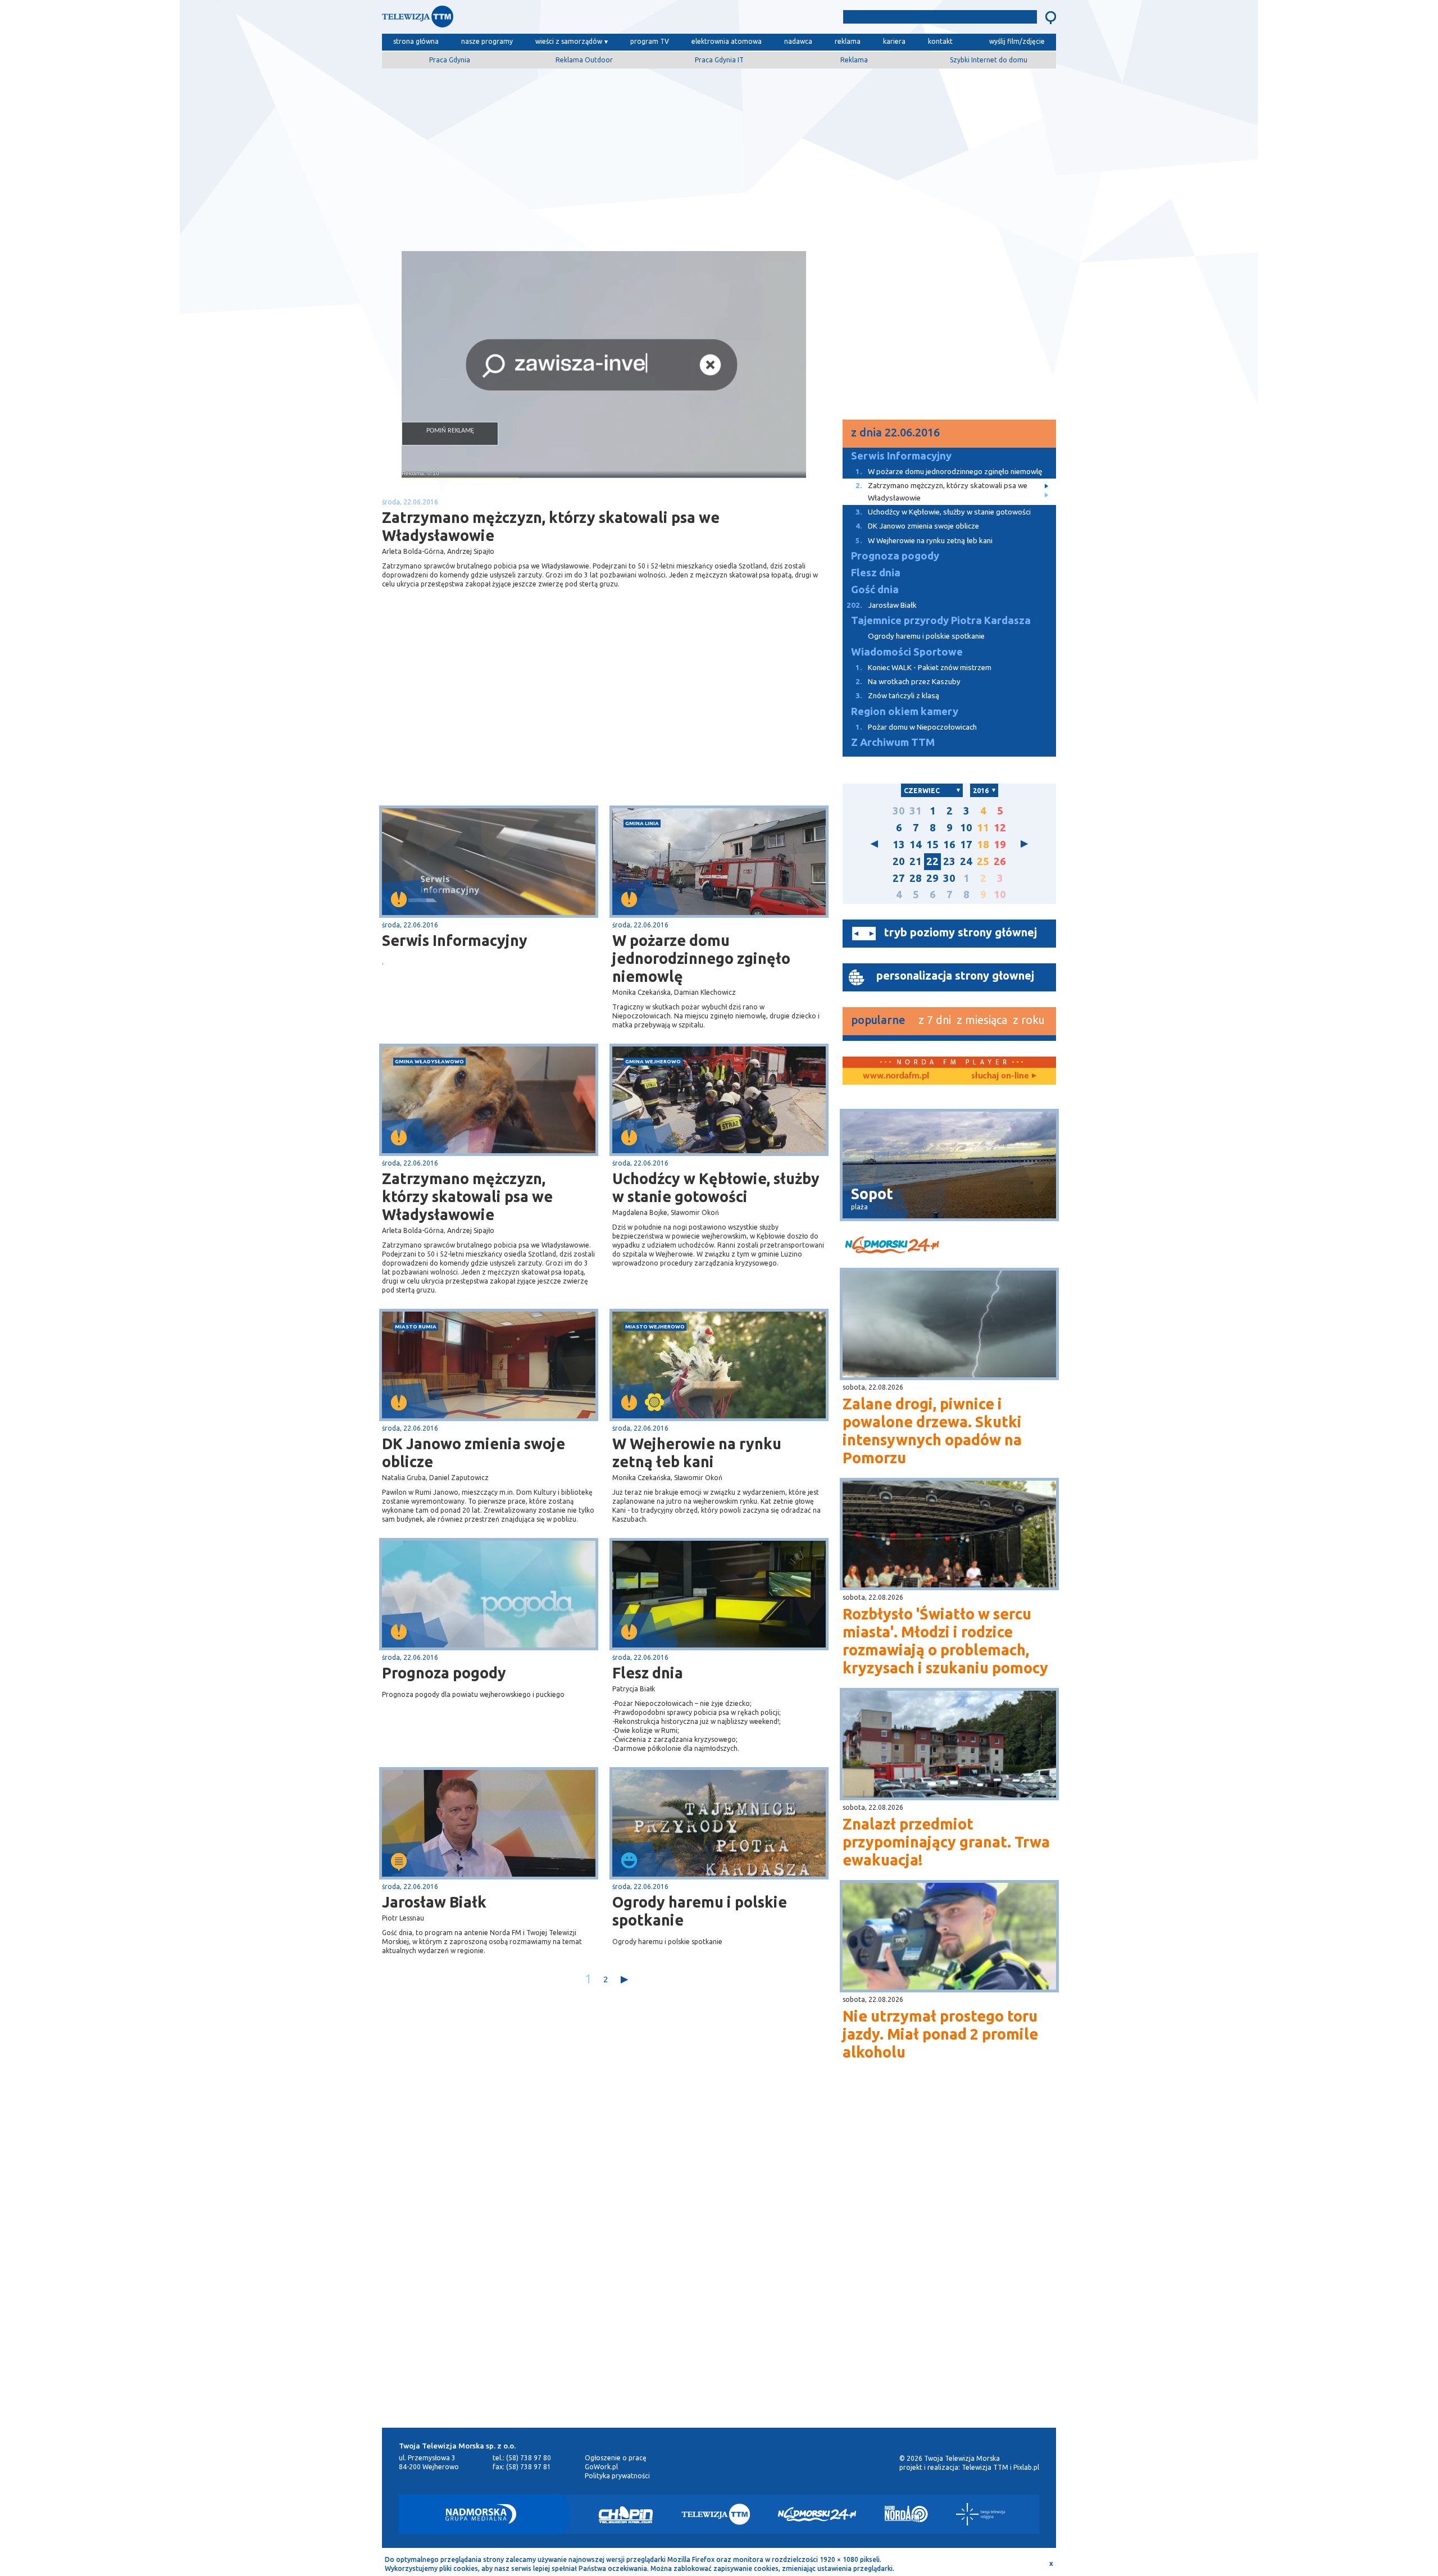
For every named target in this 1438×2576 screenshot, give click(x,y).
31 (916, 811)
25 (983, 861)
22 (932, 861)
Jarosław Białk (434, 1902)
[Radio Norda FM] (906, 2514)
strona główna (416, 41)
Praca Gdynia (450, 60)
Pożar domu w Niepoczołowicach (916, 727)
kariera (894, 41)
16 (949, 845)
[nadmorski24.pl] (949, 1247)
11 (983, 828)
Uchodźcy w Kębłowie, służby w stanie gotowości (716, 1187)
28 (916, 878)
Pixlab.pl (1026, 2467)
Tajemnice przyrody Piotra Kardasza (941, 620)
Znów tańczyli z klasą (897, 696)
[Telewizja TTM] (716, 2514)
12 (1000, 828)
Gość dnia (875, 590)
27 (899, 878)
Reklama (854, 60)
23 (949, 861)
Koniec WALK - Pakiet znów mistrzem (923, 668)
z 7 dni (935, 1020)
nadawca (798, 41)
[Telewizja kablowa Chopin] (626, 2514)
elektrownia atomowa (727, 41)
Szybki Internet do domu (989, 60)
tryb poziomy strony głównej (961, 932)
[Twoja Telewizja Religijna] (980, 2514)
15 (932, 845)
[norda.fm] (896, 1076)
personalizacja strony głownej (955, 975)
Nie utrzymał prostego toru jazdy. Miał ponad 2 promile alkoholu (940, 2034)
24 (966, 861)
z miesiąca (982, 1020)
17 (966, 845)
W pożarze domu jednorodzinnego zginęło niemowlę (701, 958)
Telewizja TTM (985, 2467)
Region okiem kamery (905, 711)
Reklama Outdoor (584, 60)
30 (899, 811)
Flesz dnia (648, 1673)
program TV (650, 41)
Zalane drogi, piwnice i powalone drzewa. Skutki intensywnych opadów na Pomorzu (932, 1431)
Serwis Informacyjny (455, 940)
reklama (848, 41)
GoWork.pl (601, 2467)
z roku (1029, 1020)
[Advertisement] (719, 156)
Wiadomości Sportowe (907, 652)
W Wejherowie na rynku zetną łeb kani (697, 1453)
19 (1000, 845)
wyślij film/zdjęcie (1017, 41)
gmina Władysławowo (429, 1061)
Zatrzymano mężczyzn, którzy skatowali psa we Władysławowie (467, 1196)
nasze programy (487, 41)
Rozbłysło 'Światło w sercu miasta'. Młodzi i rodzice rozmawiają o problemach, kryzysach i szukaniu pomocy (945, 1641)
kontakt (940, 41)
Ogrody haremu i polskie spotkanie (700, 1911)
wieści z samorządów (569, 41)
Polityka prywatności (617, 2476)
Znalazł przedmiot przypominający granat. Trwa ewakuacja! (946, 1842)
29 (932, 878)
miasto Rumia (416, 1326)
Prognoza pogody (444, 1673)
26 (1000, 861)
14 (916, 845)
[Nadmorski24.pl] (817, 2514)
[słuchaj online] (1003, 1076)
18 (983, 845)
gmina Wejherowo (653, 1061)
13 (899, 845)
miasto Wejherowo (655, 1326)
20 (899, 861)
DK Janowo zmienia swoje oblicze (474, 1453)
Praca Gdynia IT (719, 60)
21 (916, 861)
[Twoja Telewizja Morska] (499, 19)
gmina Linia (642, 823)
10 (966, 828)
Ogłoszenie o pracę (616, 2458)
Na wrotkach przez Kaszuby (908, 682)
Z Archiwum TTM (893, 742)
